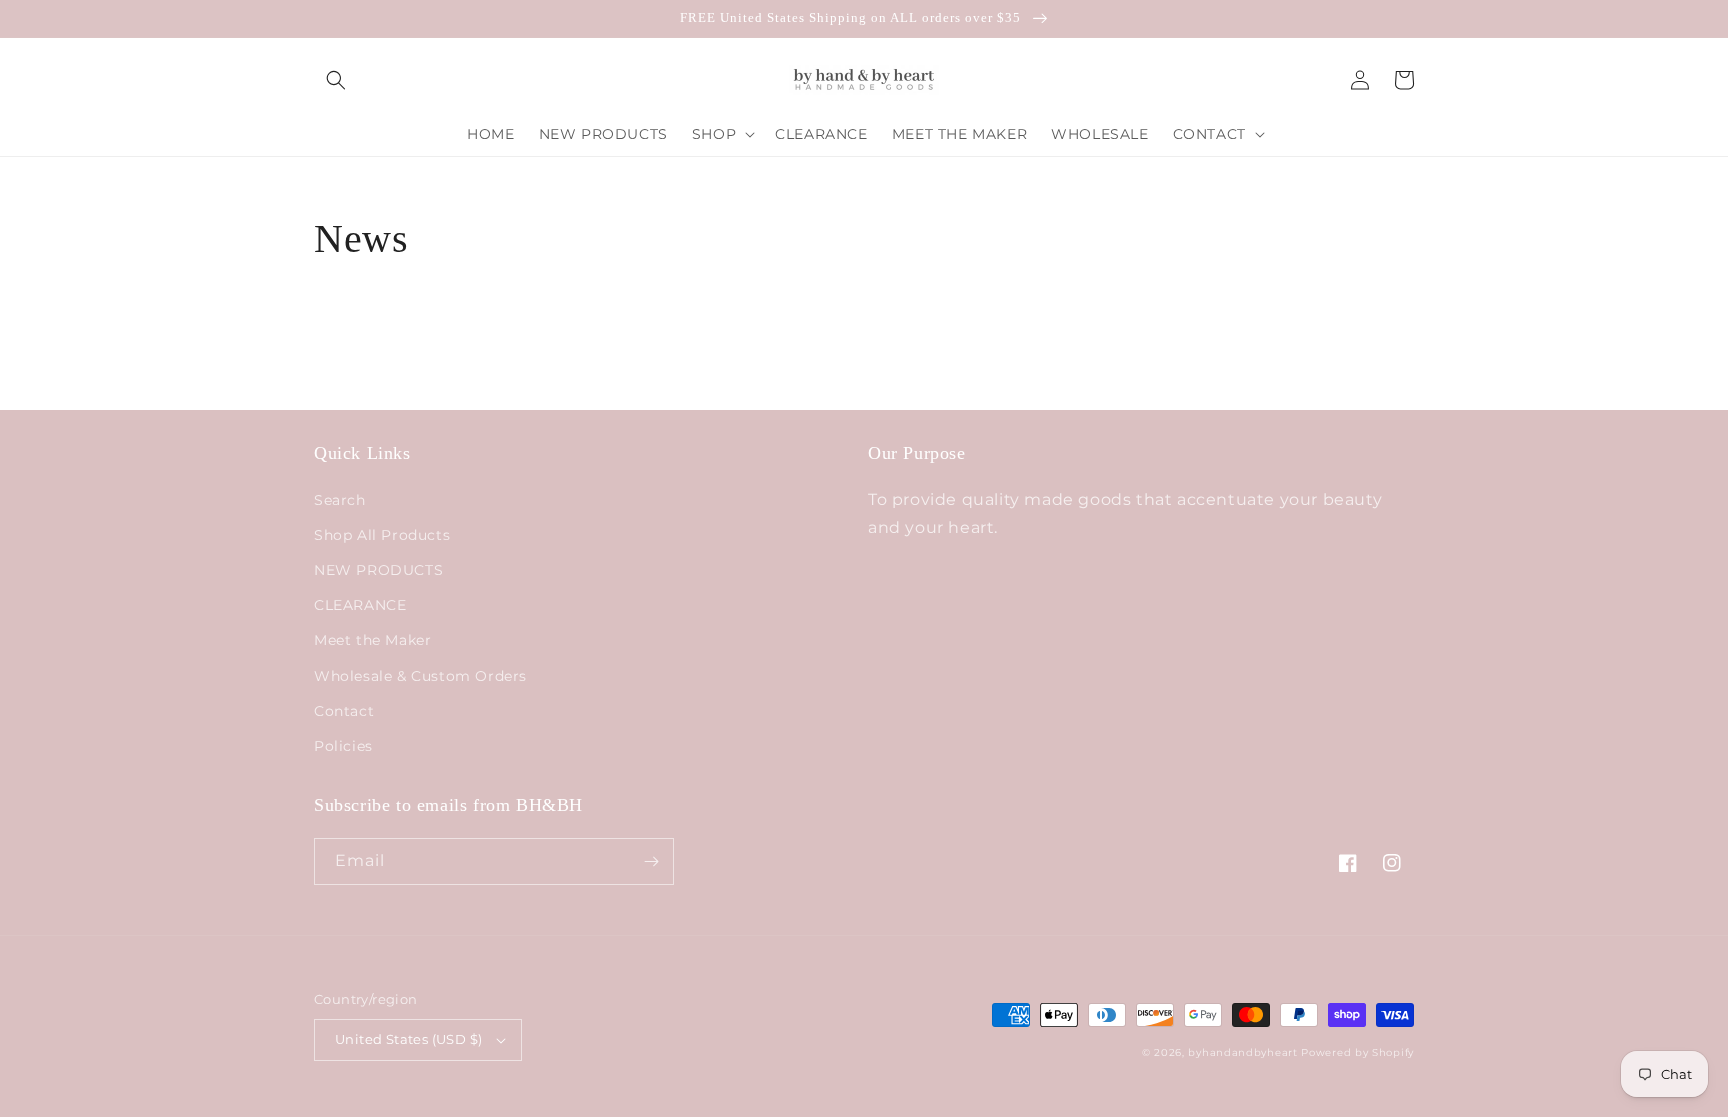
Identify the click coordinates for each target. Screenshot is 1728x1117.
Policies (343, 746)
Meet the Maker (372, 640)
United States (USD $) (408, 1039)
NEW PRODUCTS (378, 570)
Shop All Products (382, 535)
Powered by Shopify (1357, 1052)
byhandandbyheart (1242, 1052)
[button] (336, 80)
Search (340, 500)
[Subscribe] (651, 861)
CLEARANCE (360, 605)
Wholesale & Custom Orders (420, 676)
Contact (344, 711)
